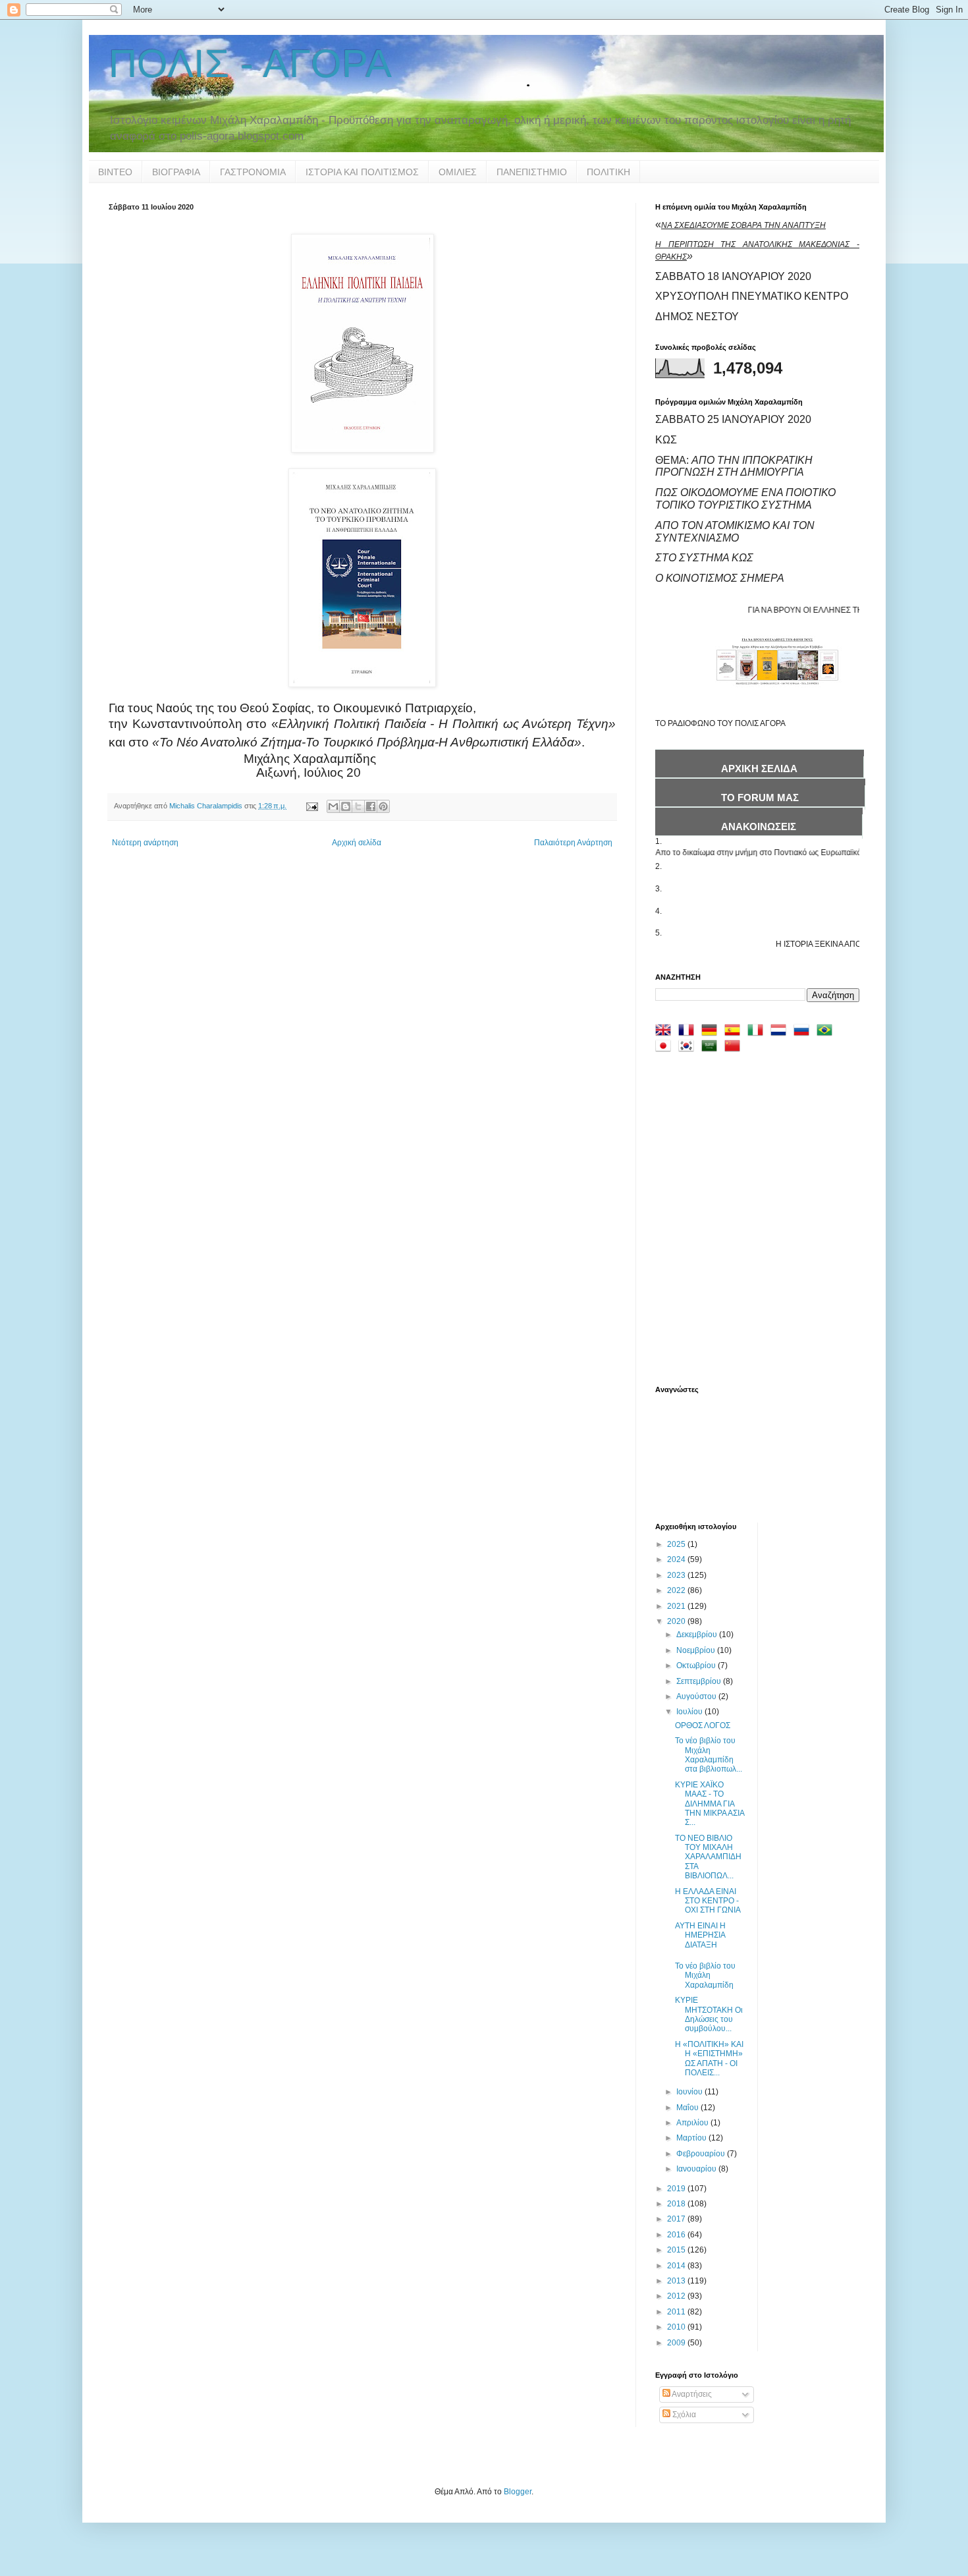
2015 (677, 2250)
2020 (677, 1621)
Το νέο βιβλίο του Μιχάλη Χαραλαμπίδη (705, 1975)
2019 (677, 2189)
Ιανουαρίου (697, 2169)
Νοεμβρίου (697, 1650)
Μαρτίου (692, 2138)
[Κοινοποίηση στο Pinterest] (383, 806)
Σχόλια (683, 2415)
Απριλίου (693, 2123)
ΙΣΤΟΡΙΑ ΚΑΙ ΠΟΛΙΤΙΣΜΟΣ (362, 172)
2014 (677, 2266)
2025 (677, 1544)
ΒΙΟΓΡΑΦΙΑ (176, 172)
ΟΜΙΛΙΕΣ (458, 172)
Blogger (518, 2492)
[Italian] (758, 1032)
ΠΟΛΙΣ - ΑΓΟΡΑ (250, 64)
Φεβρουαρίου (702, 2154)
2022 (677, 1590)
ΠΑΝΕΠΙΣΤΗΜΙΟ (532, 172)
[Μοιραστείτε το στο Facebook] (371, 806)
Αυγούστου (697, 1696)
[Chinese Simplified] (735, 1048)
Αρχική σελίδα (357, 843)
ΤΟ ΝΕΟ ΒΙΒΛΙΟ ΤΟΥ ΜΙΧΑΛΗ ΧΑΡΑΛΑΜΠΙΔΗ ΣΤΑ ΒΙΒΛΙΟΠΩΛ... (708, 1857)
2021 (677, 1606)
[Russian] (804, 1032)
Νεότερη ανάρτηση (145, 843)
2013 (677, 2281)
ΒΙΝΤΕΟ (115, 172)
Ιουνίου (690, 2092)
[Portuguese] (827, 1032)
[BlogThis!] (346, 806)
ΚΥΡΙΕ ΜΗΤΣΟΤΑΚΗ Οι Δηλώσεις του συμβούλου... (709, 2014)
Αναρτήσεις (691, 2394)
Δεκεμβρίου (698, 1635)
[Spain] (735, 1032)
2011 (677, 2312)
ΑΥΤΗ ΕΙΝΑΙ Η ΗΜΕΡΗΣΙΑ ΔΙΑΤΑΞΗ (700, 1935)
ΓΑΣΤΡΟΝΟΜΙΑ (253, 172)
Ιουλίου (690, 1712)
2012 (677, 2296)
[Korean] (689, 1048)
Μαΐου (688, 2108)
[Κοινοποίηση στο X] (358, 806)
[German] (712, 1032)
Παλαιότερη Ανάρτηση (573, 843)
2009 (677, 2343)
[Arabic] (712, 1048)
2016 (677, 2235)
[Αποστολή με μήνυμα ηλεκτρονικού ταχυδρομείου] (333, 806)
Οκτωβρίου (697, 1666)
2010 (677, 2327)
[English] (666, 1032)
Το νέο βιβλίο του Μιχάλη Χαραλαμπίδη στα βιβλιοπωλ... (709, 1755)
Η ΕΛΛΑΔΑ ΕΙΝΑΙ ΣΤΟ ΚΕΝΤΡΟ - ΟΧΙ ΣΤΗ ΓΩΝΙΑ (708, 1901)
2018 (677, 2204)
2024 (677, 1559)
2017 (677, 2219)
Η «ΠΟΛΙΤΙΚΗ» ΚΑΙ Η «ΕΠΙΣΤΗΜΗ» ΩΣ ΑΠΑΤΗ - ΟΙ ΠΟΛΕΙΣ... (709, 2058)
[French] (689, 1032)
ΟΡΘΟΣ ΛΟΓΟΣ (703, 1725)
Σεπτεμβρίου (700, 1681)
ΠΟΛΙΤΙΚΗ (608, 172)
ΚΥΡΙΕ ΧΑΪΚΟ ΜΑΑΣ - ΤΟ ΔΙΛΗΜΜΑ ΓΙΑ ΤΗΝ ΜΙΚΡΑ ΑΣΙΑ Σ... (710, 1804)
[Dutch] (781, 1032)
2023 (677, 1575)
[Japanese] (666, 1048)
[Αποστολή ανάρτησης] (311, 806)
